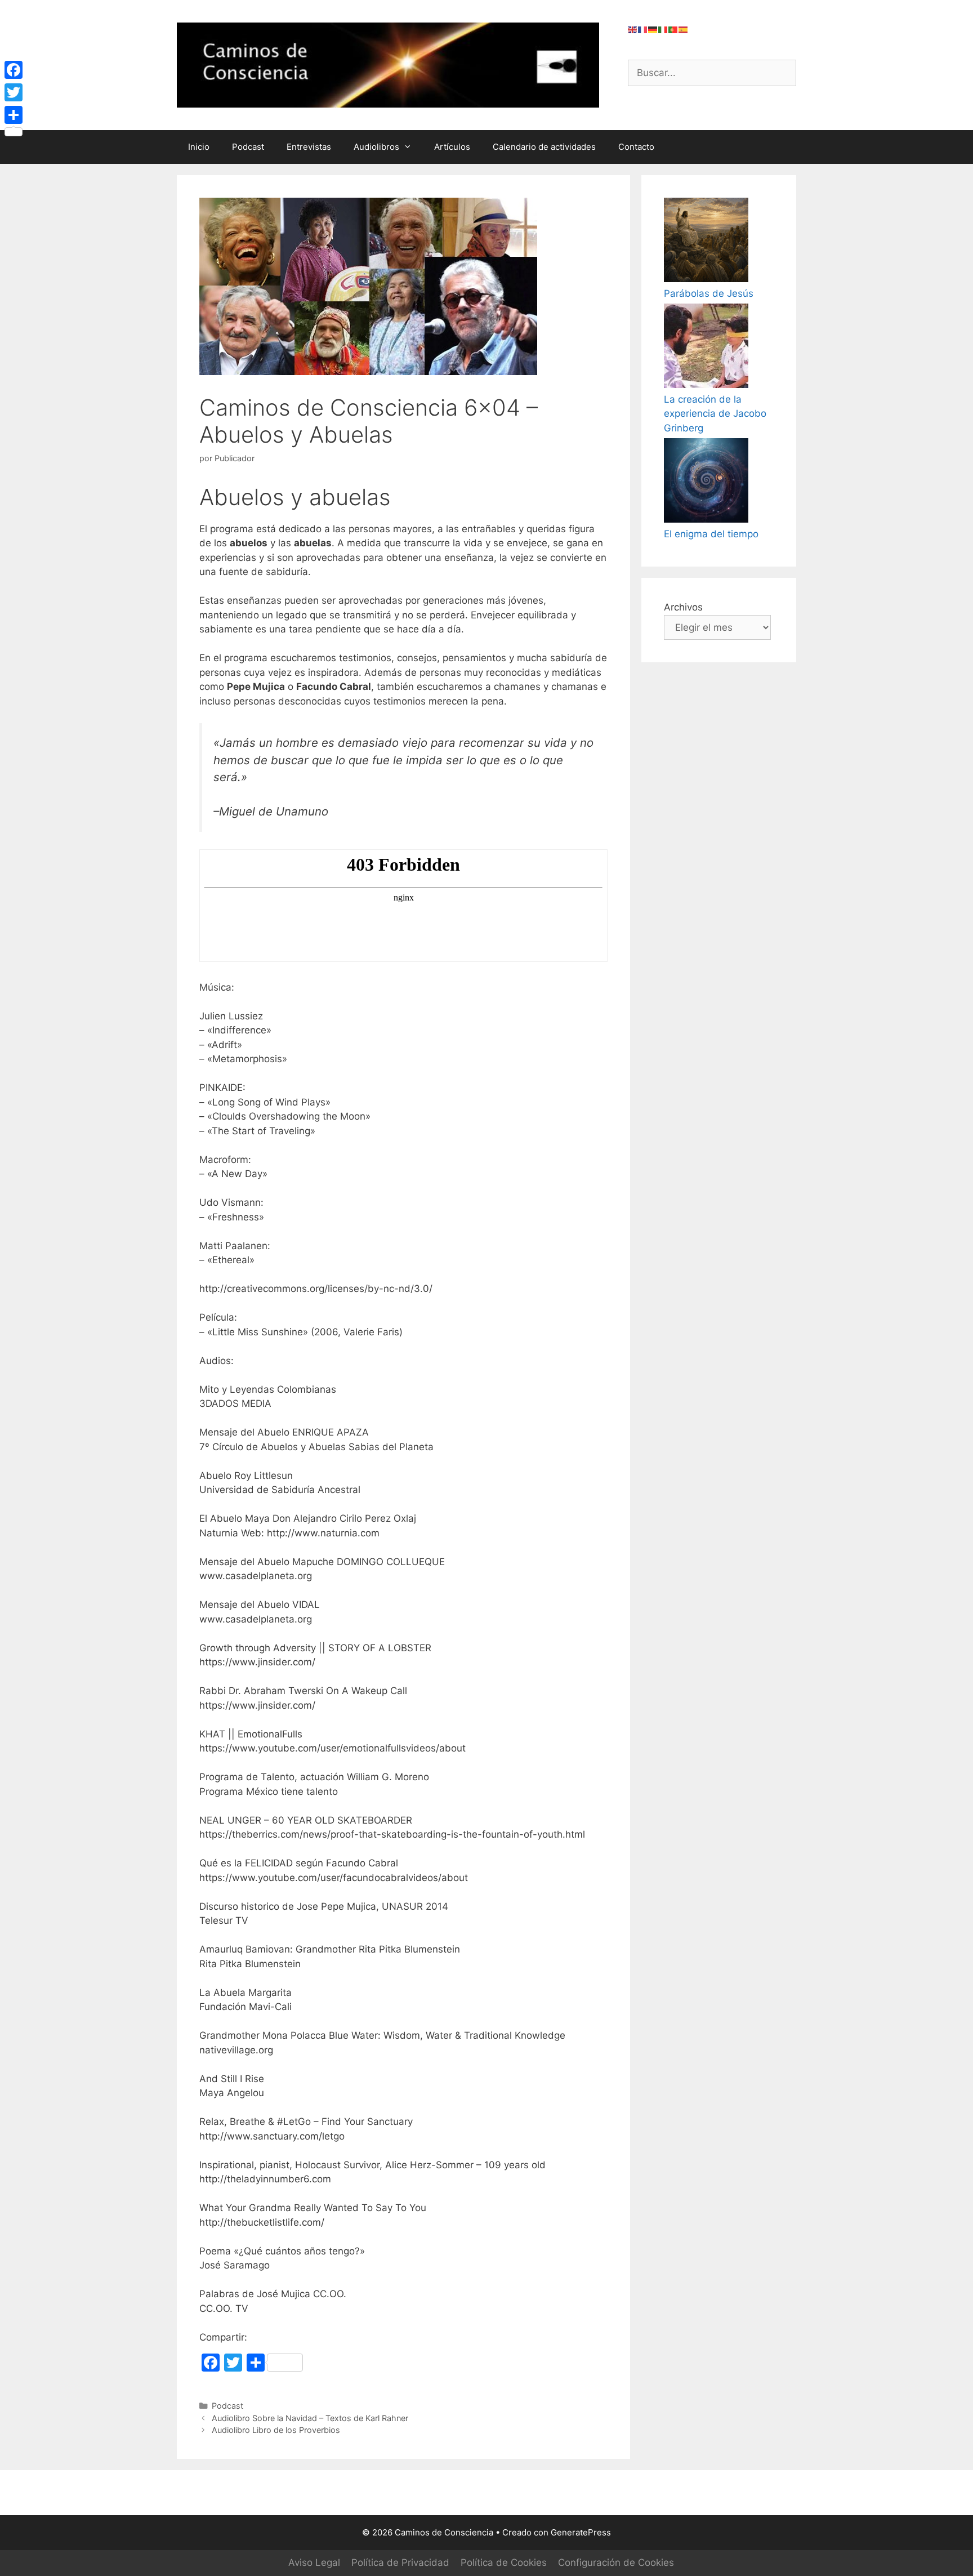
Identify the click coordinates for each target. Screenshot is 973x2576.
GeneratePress (581, 2532)
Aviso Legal (314, 2562)
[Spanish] (684, 29)
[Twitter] (14, 92)
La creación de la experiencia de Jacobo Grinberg (715, 414)
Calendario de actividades (544, 147)
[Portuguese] (673, 29)
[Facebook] (14, 70)
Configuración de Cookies (616, 2562)
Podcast (248, 147)
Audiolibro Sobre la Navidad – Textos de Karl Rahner (310, 2418)
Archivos (683, 607)
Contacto (636, 147)
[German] (653, 29)
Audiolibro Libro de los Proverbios (276, 2430)
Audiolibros (376, 147)
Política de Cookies (504, 2562)
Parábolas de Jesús (709, 293)
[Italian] (663, 29)
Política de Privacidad (400, 2562)
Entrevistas (309, 147)
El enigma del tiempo (711, 534)
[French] (643, 29)
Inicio (199, 147)
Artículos (452, 147)
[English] (633, 29)
